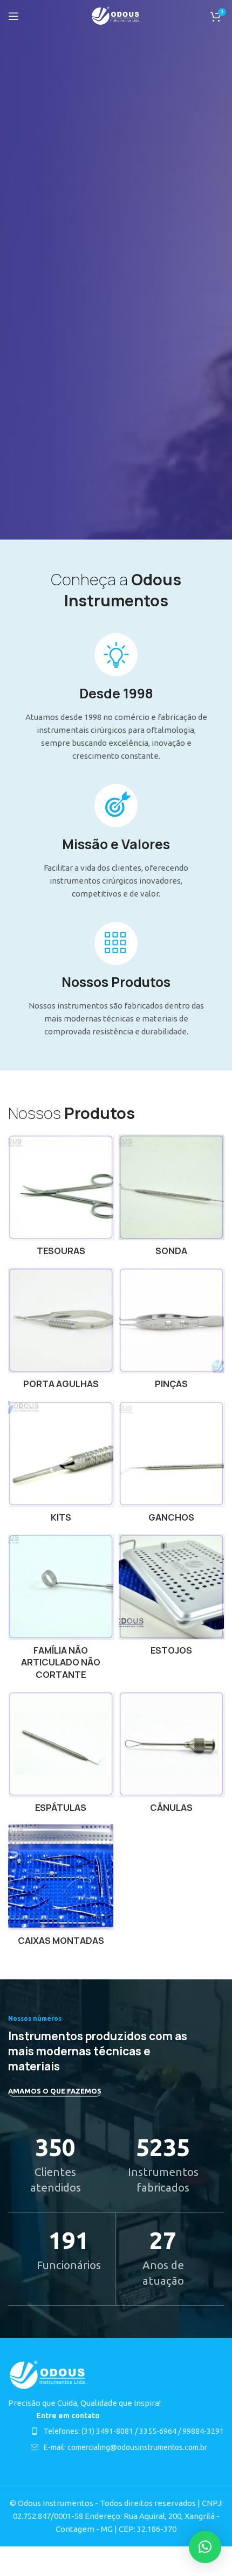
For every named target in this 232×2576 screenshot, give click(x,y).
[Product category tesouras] (61, 1198)
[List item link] (127, 2431)
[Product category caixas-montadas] (61, 1888)
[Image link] (49, 2374)
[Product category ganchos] (171, 1465)
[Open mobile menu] (13, 16)
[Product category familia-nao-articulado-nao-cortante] (61, 1610)
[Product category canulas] (171, 1755)
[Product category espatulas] (61, 1755)
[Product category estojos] (171, 1598)
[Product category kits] (61, 1465)
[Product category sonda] (171, 1198)
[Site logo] (116, 15)
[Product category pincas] (171, 1331)
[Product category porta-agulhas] (61, 1331)
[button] (205, 2547)
